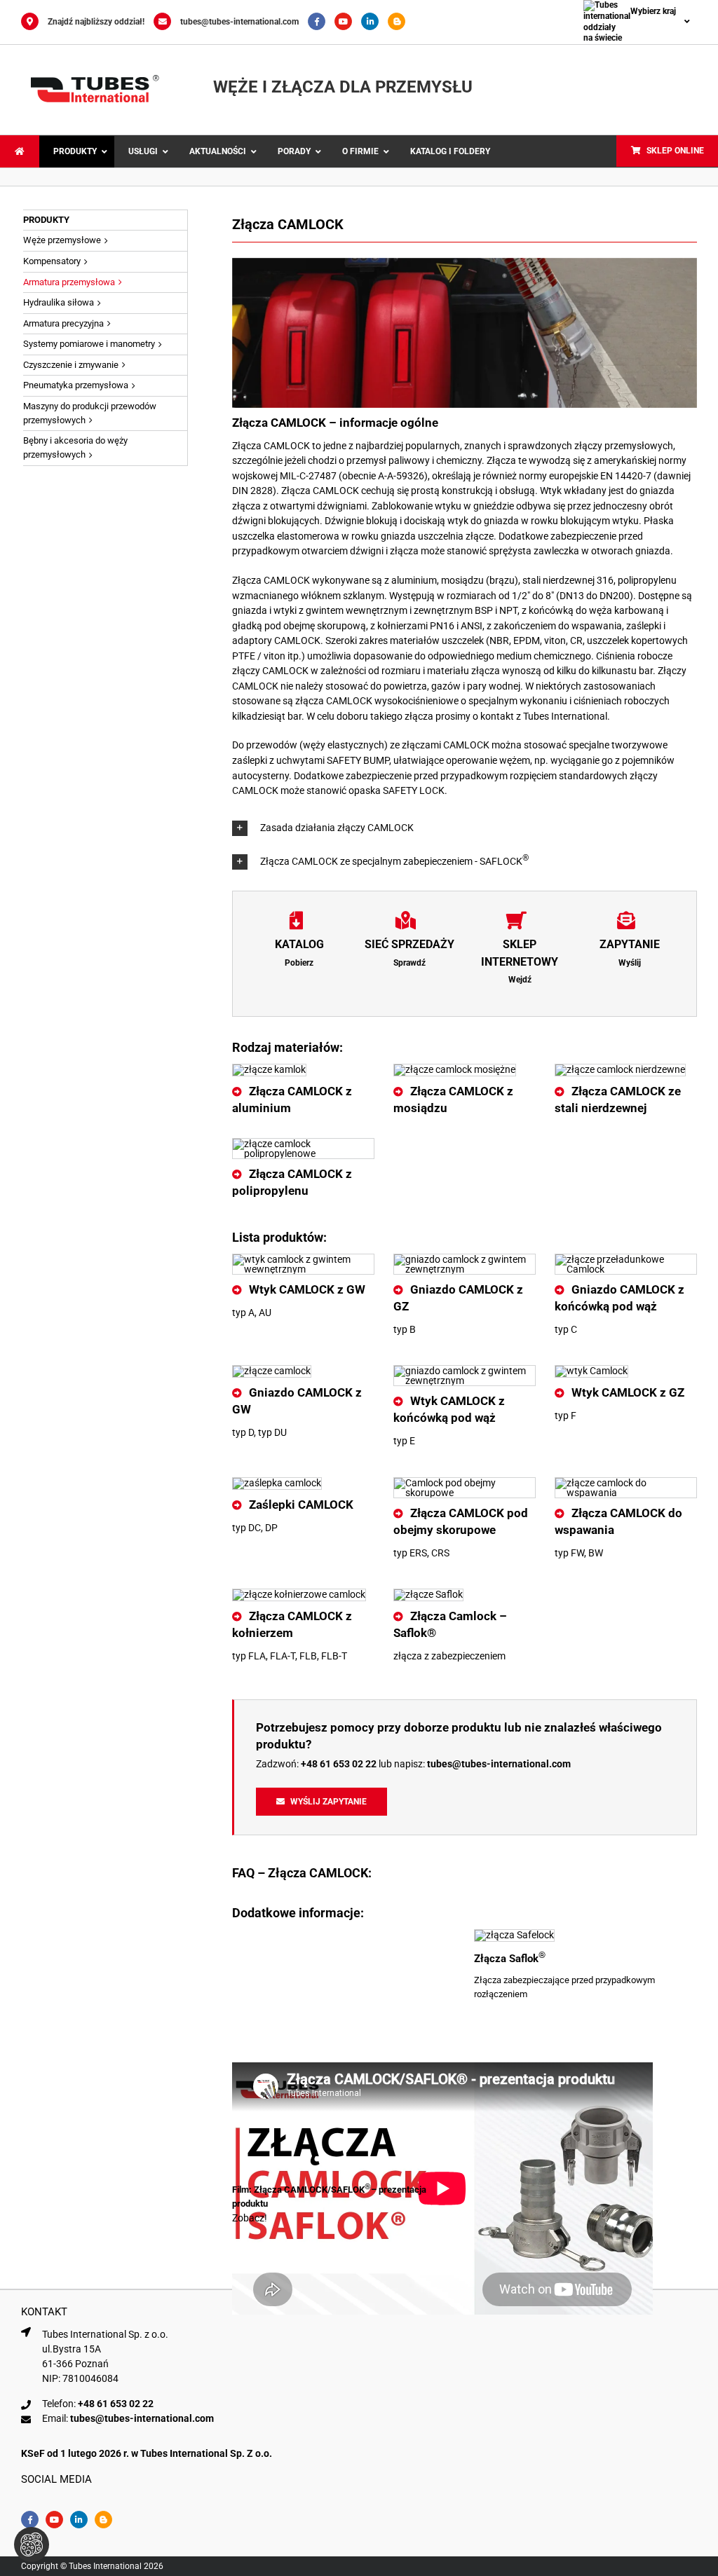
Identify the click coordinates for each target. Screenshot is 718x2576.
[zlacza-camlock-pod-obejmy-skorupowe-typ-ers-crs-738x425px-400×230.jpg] (465, 1483)
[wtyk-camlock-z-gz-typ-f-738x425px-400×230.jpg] (591, 1371)
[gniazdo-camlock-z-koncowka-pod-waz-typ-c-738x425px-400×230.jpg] (626, 1259)
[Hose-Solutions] (400, 22)
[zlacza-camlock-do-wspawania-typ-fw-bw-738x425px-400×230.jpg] (626, 1483)
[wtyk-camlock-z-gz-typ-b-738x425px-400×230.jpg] (465, 1259)
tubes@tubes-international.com (239, 22)
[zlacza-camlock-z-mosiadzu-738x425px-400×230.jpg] (455, 1069)
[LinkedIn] (374, 22)
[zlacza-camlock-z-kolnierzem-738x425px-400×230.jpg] (299, 1594)
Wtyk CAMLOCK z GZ (628, 1392)
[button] (465, 828)
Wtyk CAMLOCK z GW (307, 1289)
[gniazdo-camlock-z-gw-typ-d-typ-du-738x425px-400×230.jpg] (272, 1371)
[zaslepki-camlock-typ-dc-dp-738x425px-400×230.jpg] (277, 1483)
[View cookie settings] (32, 2544)
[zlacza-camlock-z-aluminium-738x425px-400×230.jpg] (269, 1069)
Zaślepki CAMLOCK (301, 1505)
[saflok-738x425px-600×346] (514, 1935)
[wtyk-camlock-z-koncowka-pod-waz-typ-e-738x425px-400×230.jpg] (465, 1371)
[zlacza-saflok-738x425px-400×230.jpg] (428, 1594)
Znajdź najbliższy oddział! (96, 22)
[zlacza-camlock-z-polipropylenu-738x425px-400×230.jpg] (303, 1144)
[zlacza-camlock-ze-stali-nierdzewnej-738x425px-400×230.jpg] (620, 1069)
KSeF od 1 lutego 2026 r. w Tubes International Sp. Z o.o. (147, 2453)
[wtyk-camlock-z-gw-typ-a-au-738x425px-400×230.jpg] (303, 1259)
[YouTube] (348, 22)
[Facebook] (321, 22)
